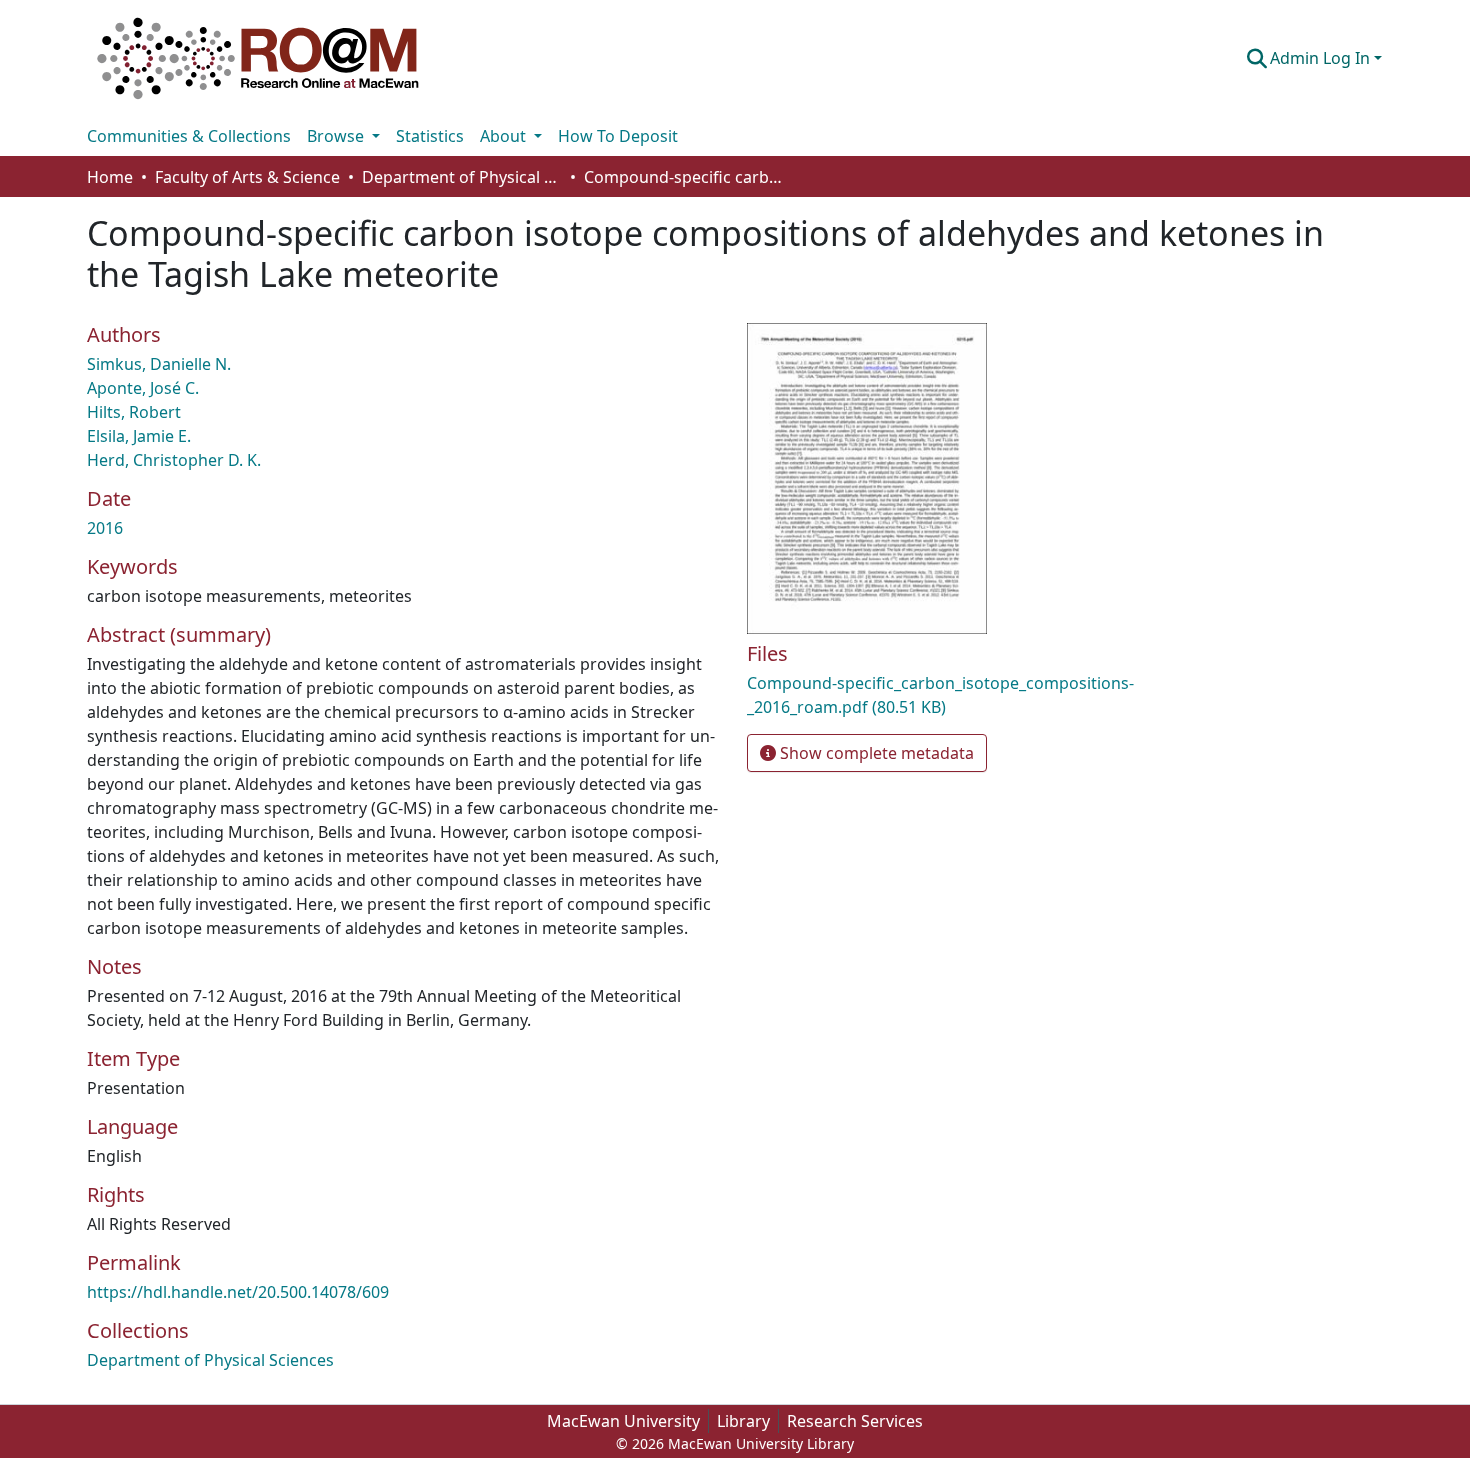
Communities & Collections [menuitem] (189, 136)
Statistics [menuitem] (430, 136)
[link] (955, 695)
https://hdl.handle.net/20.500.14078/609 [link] (238, 1292)
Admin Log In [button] (1322, 58)
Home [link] (110, 177)
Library (743, 1421)
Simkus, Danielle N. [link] (159, 364)
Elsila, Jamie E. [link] (139, 436)
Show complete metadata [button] (875, 753)
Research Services (855, 1421)
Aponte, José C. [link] (143, 388)
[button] (258, 58)
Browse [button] (337, 136)
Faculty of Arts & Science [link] (247, 177)
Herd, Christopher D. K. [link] (174, 460)
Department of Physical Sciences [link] (462, 177)
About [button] (505, 136)
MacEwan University (623, 1421)
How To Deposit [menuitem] (618, 136)
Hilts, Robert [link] (134, 412)
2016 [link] (105, 528)
